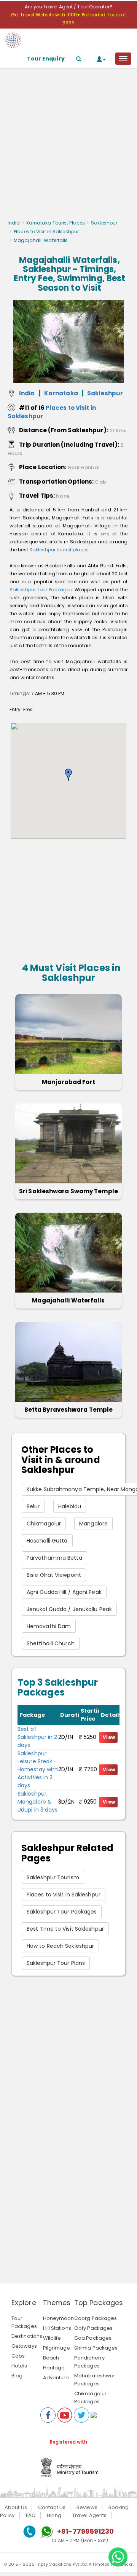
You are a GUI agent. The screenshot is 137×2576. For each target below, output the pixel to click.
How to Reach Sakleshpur (60, 1946)
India (14, 223)
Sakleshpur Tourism (53, 1877)
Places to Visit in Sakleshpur (46, 232)
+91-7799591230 (85, 2531)
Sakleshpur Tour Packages (41, 590)
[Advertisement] (68, 146)
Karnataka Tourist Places (56, 223)
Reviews (87, 2507)
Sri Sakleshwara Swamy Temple (68, 1191)
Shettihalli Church (51, 1643)
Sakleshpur (104, 223)
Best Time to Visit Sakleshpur (65, 1929)
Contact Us (52, 2507)
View (109, 1737)
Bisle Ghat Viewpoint (54, 1575)
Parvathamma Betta (54, 1558)
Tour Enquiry (46, 59)
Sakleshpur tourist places (59, 550)
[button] (68, 775)
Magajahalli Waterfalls (68, 1300)
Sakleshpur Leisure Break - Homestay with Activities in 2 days (38, 1769)
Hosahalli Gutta (47, 1541)
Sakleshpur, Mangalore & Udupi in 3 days (38, 1802)
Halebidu (70, 1506)
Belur (33, 1506)
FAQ (31, 2515)
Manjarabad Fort (68, 1082)
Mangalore (93, 1524)
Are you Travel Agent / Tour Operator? (68, 7)
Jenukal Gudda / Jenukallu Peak (69, 1609)
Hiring (54, 2515)
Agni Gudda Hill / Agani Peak (64, 1592)
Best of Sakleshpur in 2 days (37, 1737)
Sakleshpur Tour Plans (56, 1963)
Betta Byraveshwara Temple (69, 1410)
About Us (16, 2507)
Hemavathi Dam (49, 1626)
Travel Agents (89, 2515)
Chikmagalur (44, 1524)
